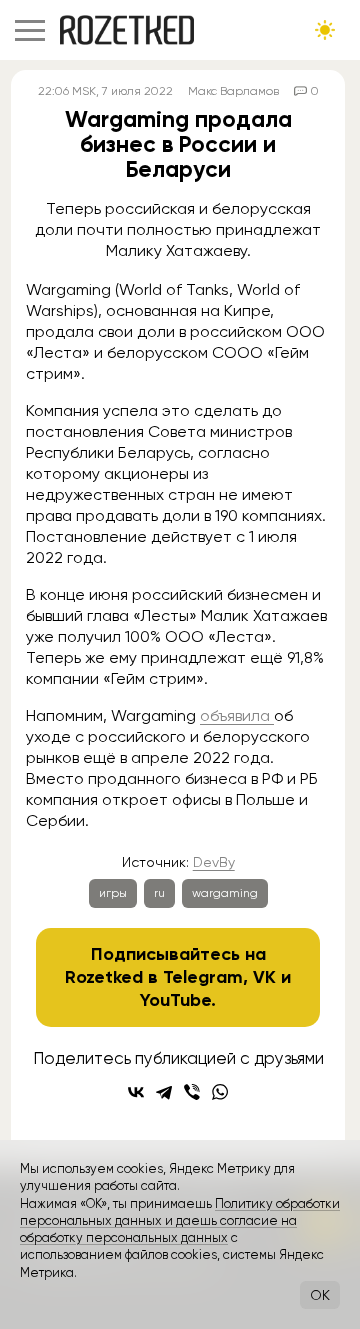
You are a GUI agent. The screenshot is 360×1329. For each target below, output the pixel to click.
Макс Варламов (233, 91)
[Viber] (192, 1092)
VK (264, 977)
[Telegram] (164, 1092)
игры (113, 893)
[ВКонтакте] (136, 1092)
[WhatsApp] (220, 1092)
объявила (237, 715)
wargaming (225, 893)
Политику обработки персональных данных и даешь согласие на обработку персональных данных (180, 1221)
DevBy (214, 862)
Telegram (203, 977)
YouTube (175, 1000)
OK (320, 1295)
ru (159, 893)
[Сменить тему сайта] (325, 30)
